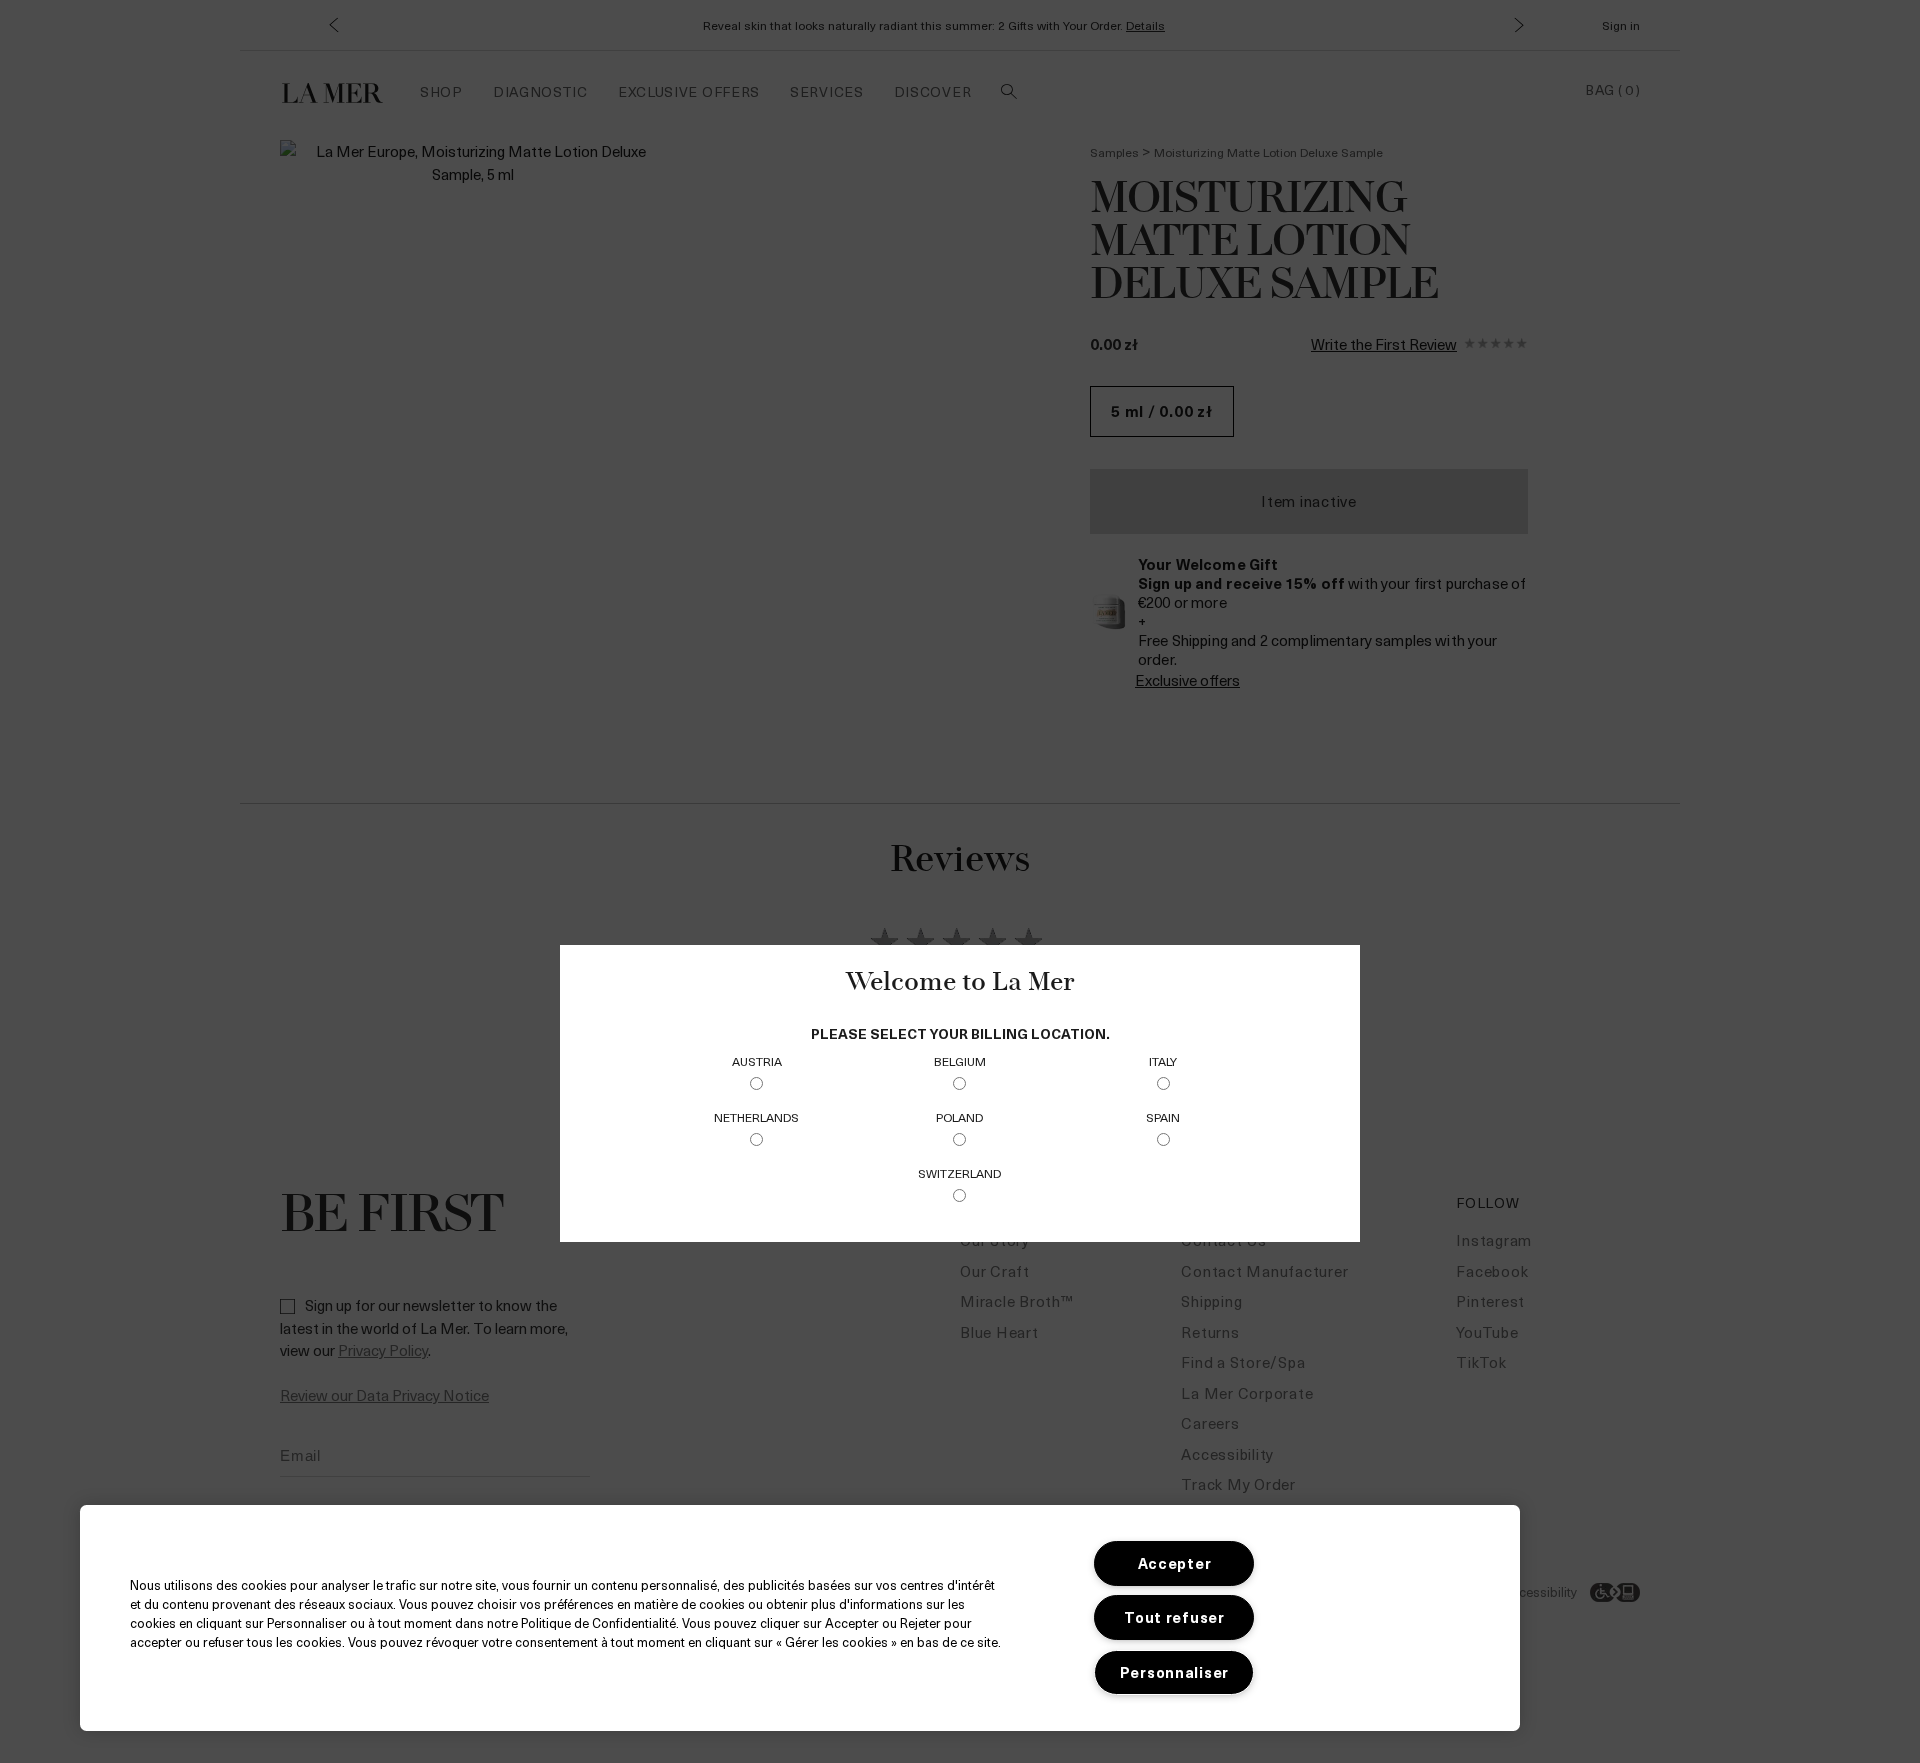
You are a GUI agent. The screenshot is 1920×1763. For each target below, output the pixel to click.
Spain (1163, 1117)
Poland (959, 1117)
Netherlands (756, 1117)
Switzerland (959, 1173)
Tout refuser (1174, 1617)
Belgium (960, 1061)
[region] (800, 1618)
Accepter (1175, 1563)
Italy (1163, 1061)
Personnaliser (1174, 1672)
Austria (757, 1061)
